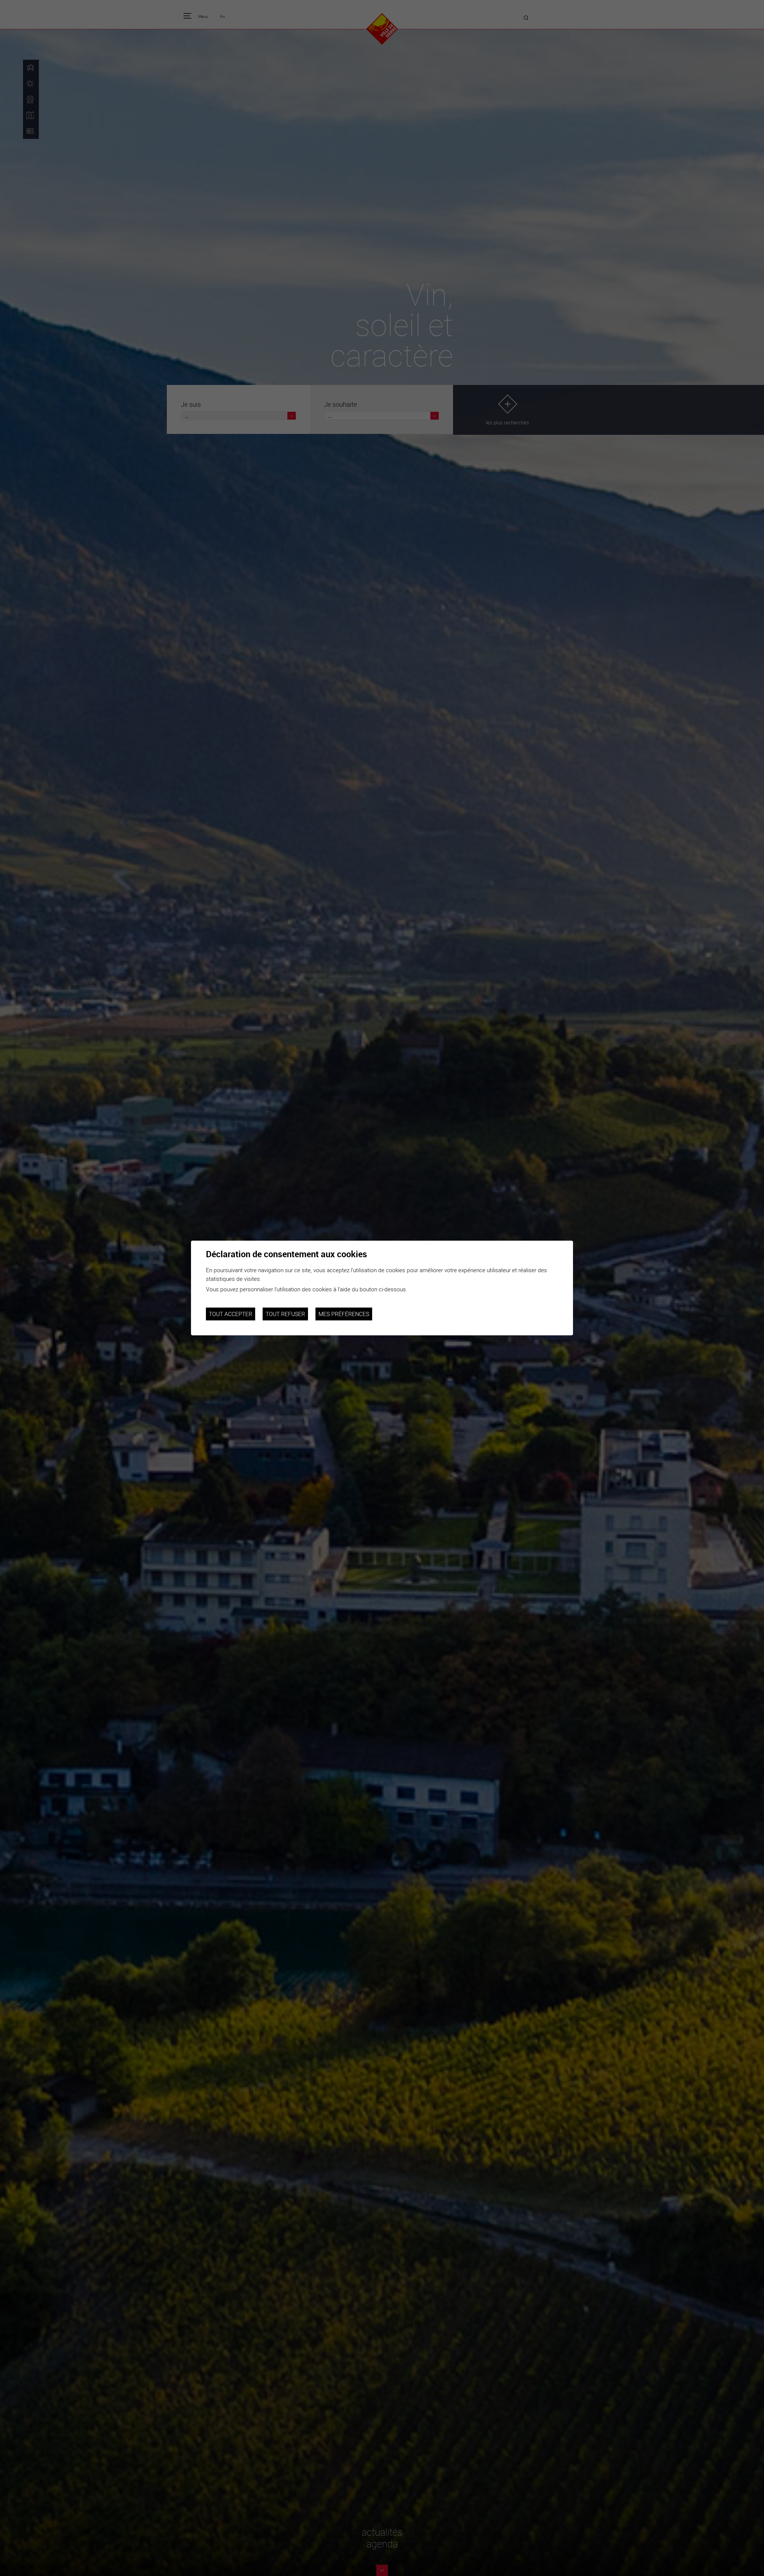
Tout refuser (285, 1314)
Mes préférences (344, 1314)
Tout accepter (231, 1314)
